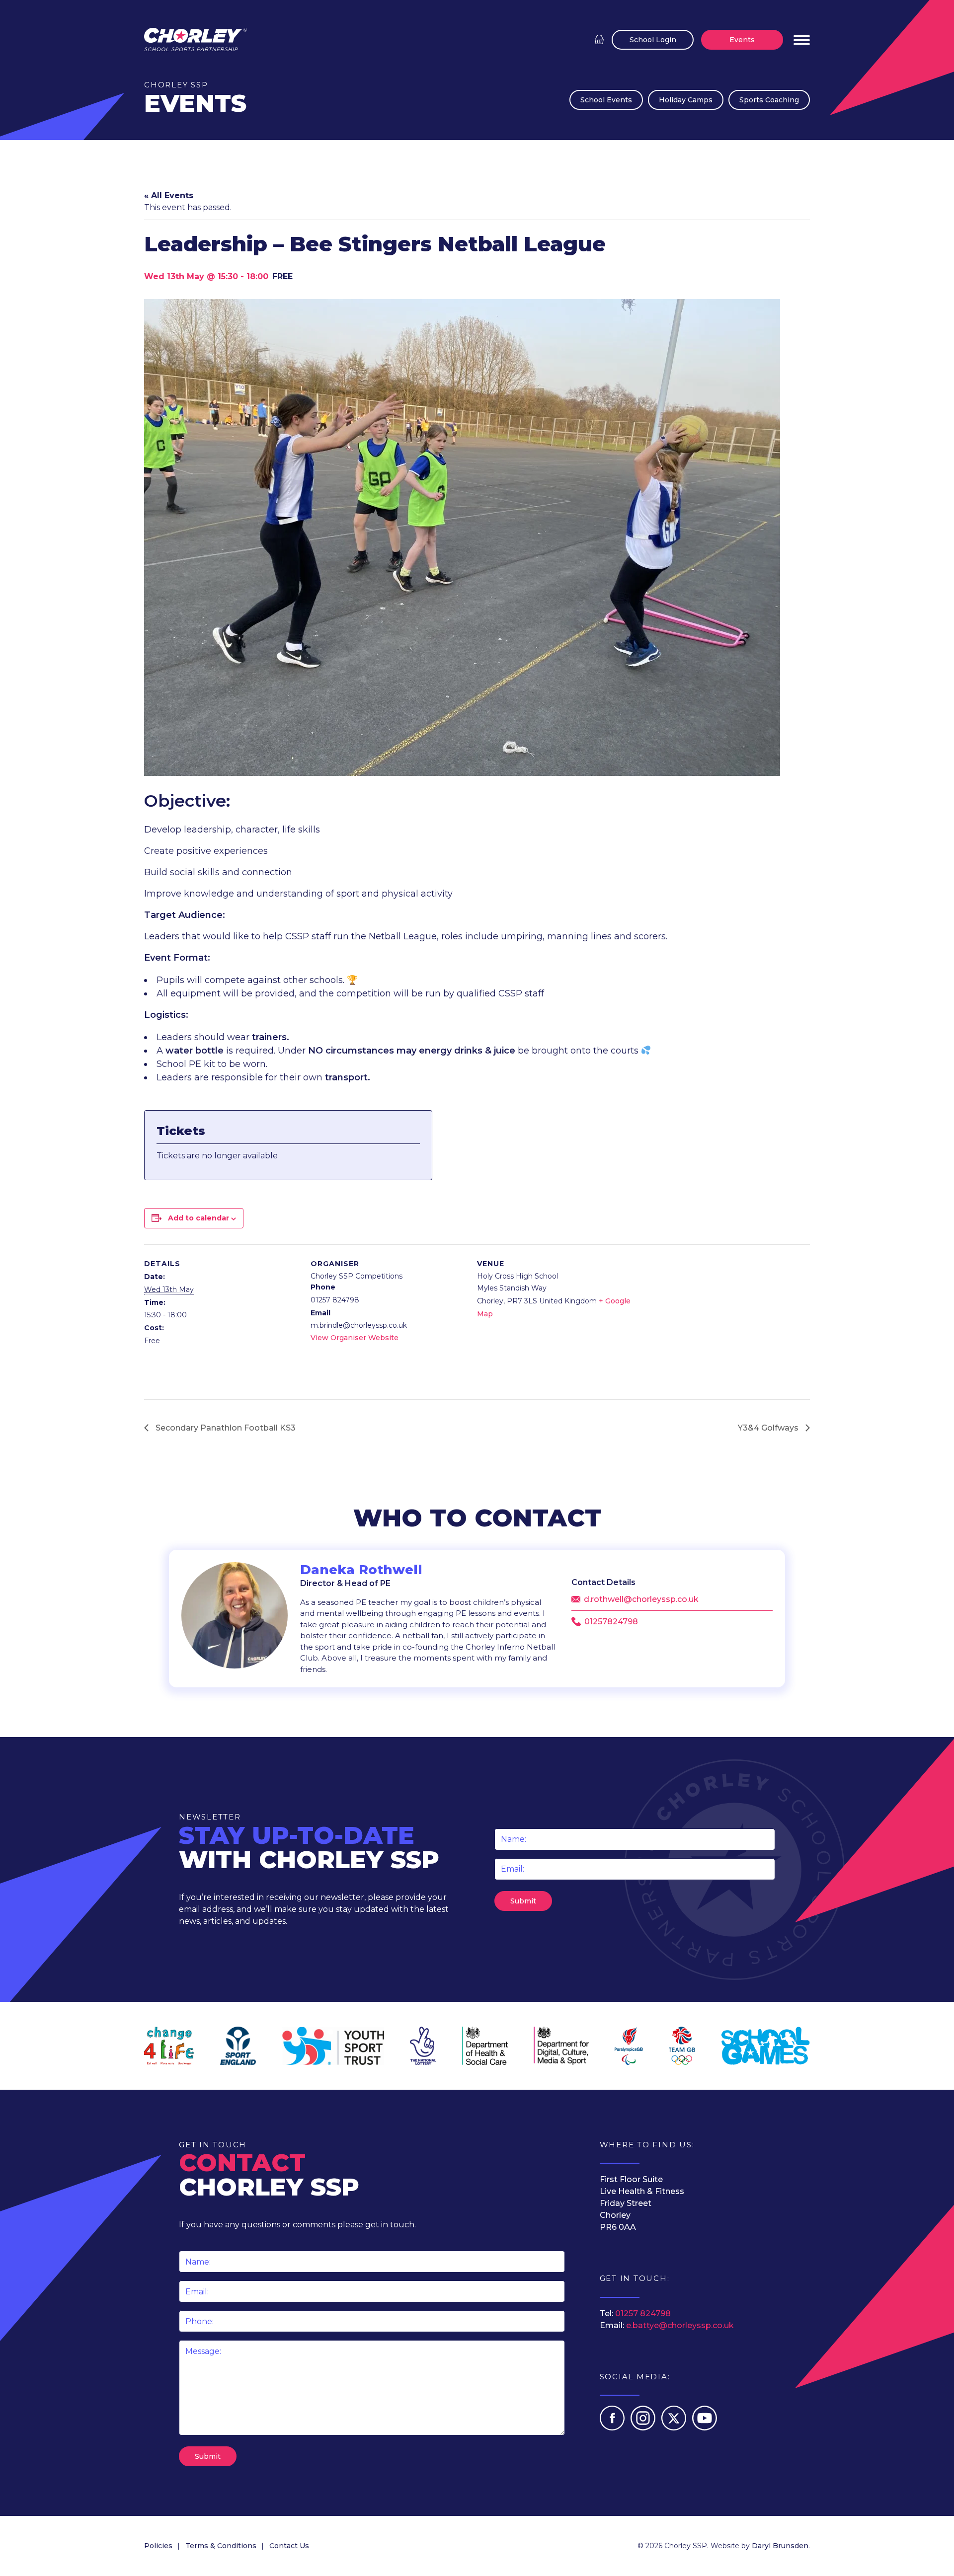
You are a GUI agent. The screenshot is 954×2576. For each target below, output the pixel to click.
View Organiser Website (355, 1338)
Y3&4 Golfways (769, 1428)
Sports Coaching (769, 100)
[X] (675, 2428)
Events (742, 40)
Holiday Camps (686, 100)
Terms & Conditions (221, 2546)
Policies (158, 2546)
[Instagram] (644, 2428)
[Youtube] (705, 2428)
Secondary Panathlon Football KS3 (225, 1428)
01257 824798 (643, 2313)
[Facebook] (613, 2428)
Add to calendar (199, 1218)
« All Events (169, 195)
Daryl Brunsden (780, 2546)
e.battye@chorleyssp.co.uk (680, 2325)
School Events (606, 100)
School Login (653, 40)
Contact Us (289, 2546)
